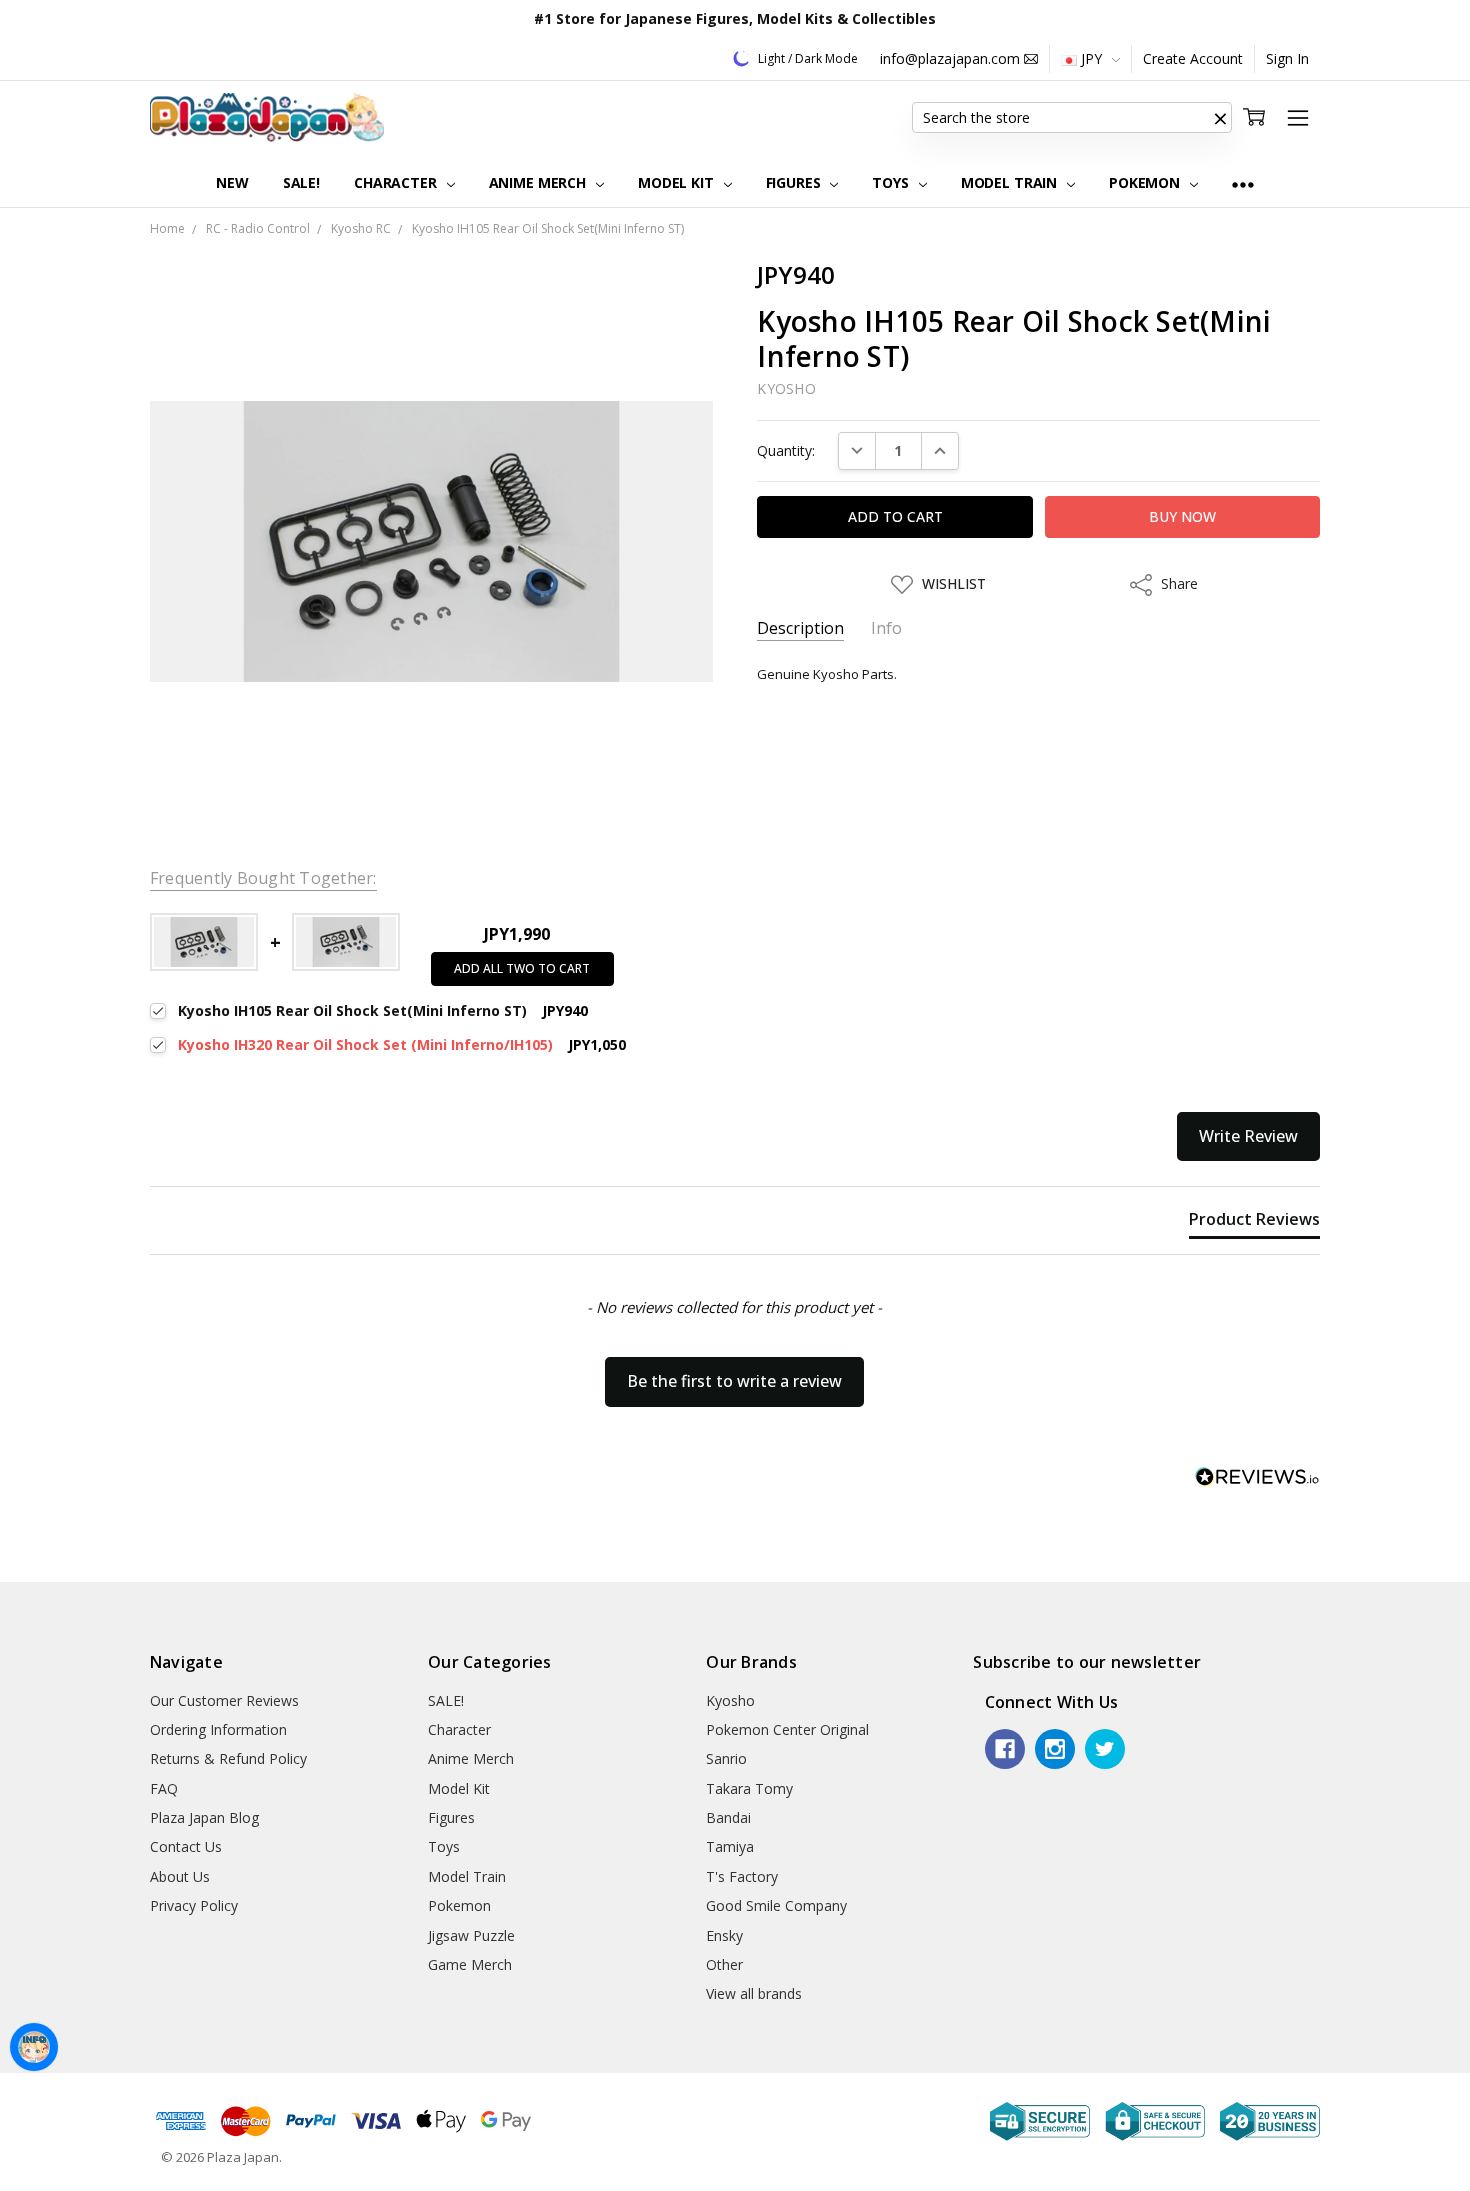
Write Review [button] (1248, 1136)
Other (724, 1964)
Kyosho (730, 1700)
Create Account (1193, 58)
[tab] (1254, 1223)
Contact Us (186, 1846)
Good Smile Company (776, 1905)
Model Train (1011, 182)
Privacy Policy (194, 1905)
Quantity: (786, 450)
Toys (892, 182)
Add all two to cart (522, 968)
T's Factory (742, 1876)
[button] (1220, 118)
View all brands (754, 1993)
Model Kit (678, 182)
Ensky (724, 1935)
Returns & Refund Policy (228, 1758)
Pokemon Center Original (787, 1729)
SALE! (301, 182)
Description (800, 628)
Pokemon (1146, 182)
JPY (1091, 58)
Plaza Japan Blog (204, 1817)
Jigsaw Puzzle (471, 1935)
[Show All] (1243, 183)
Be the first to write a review (734, 1381)
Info (886, 628)
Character (397, 182)
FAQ (164, 1788)
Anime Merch (539, 182)
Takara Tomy (749, 1788)
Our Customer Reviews (224, 1700)
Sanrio (726, 1758)
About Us (180, 1876)
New (232, 182)
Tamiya (730, 1846)
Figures (795, 182)
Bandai (728, 1817)
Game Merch (470, 1964)
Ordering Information (218, 1729)
